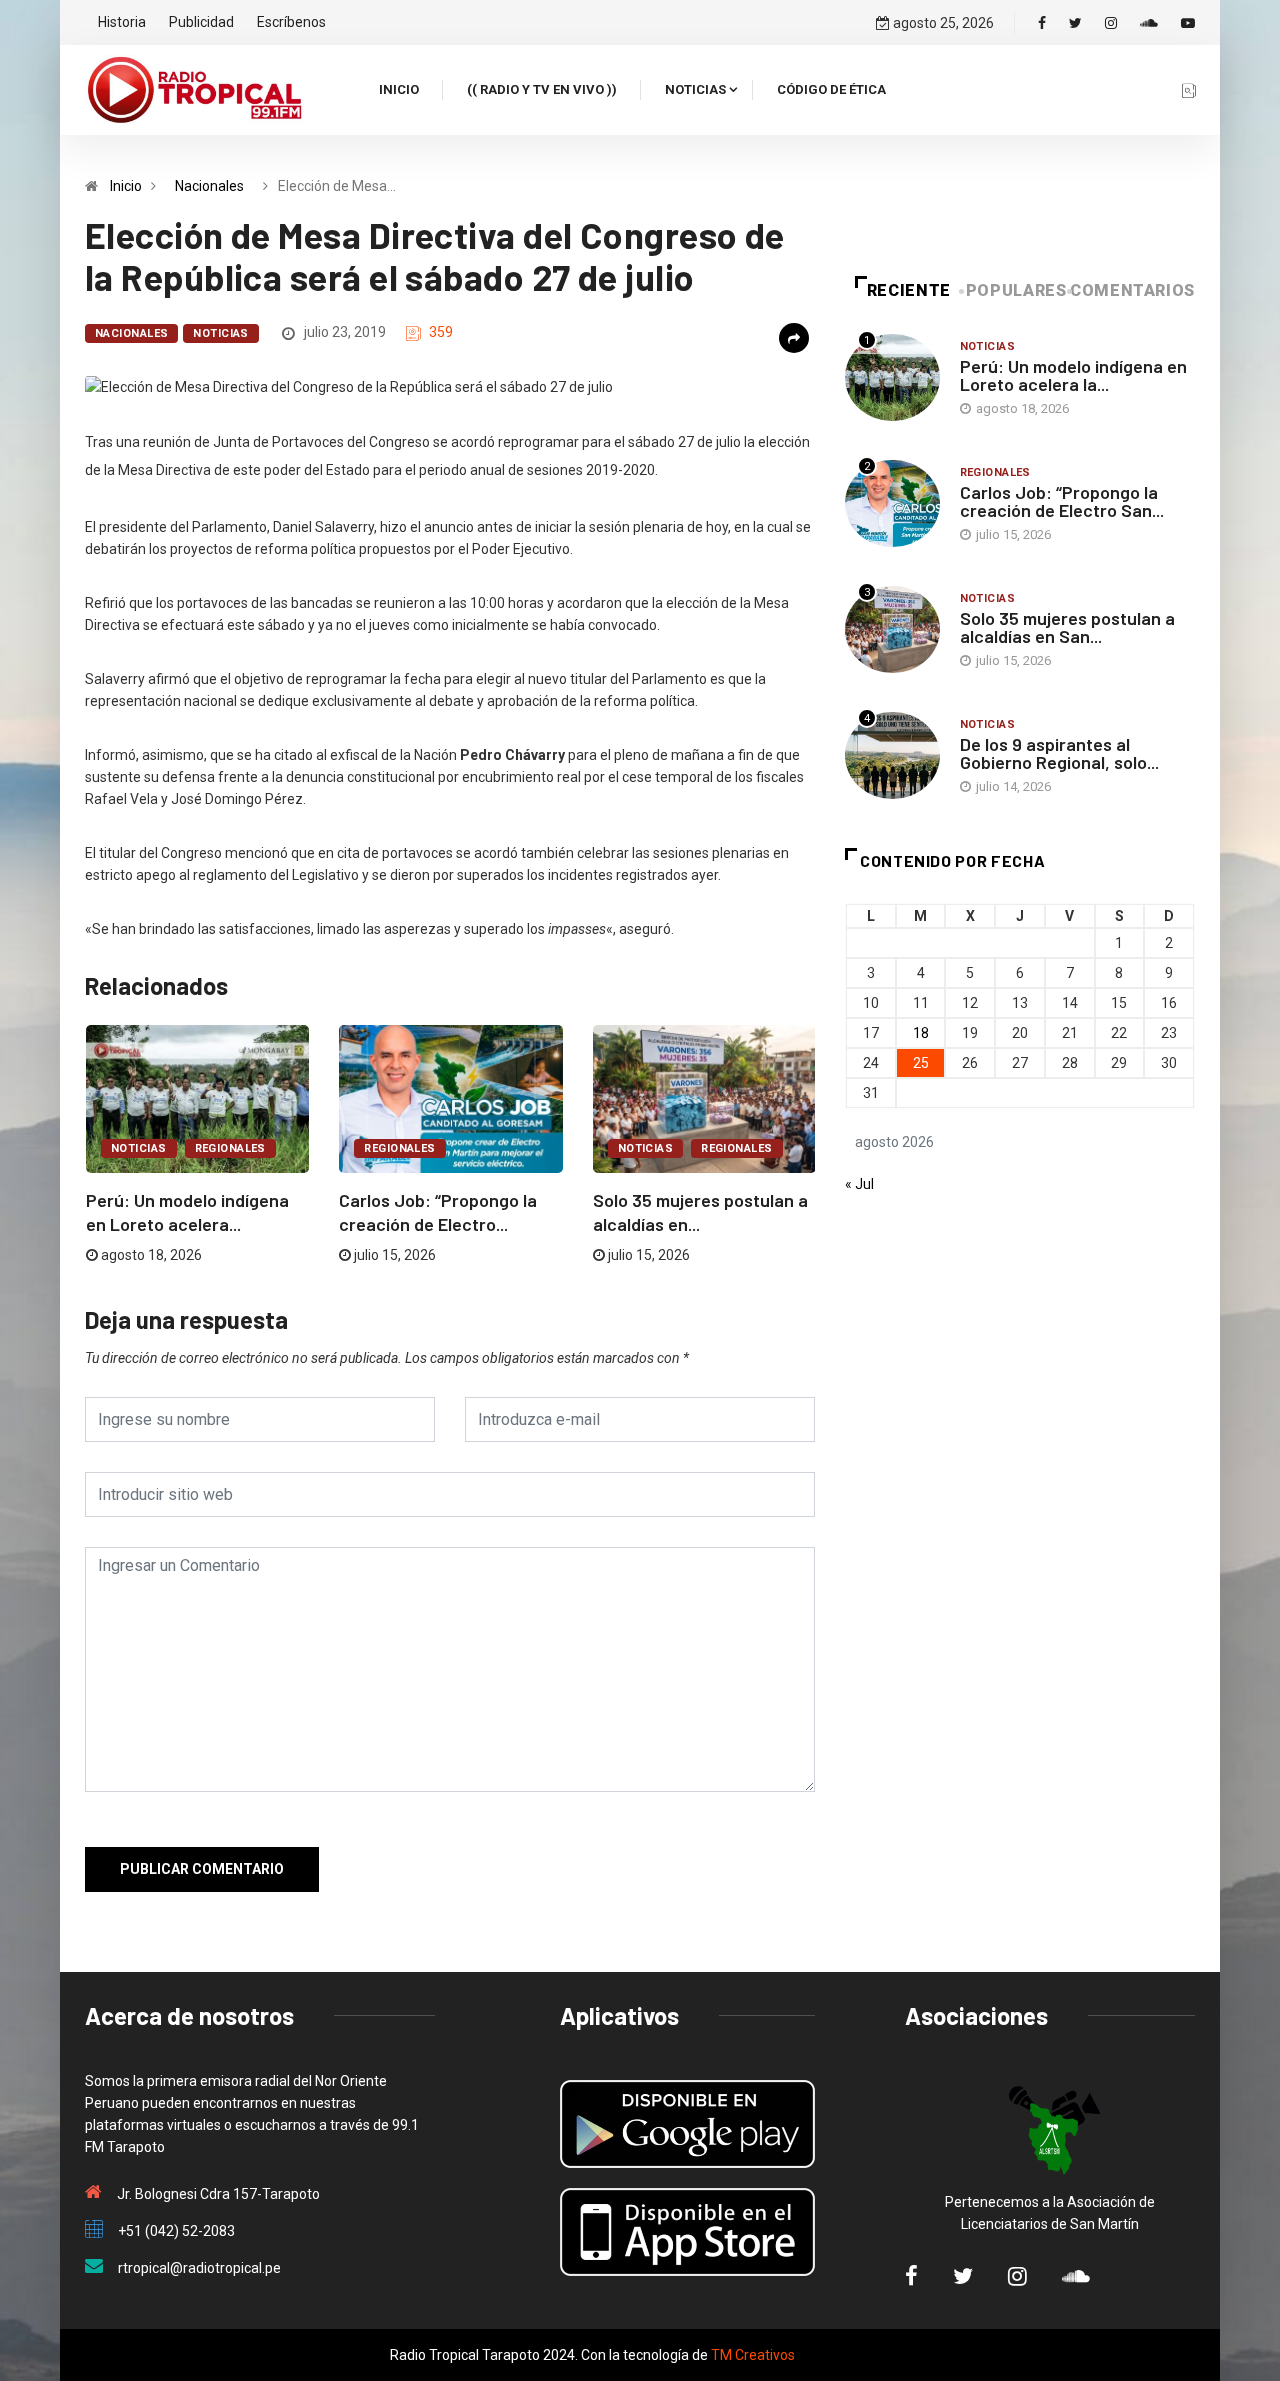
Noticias (695, 89)
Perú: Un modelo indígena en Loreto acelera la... (1073, 375)
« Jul (859, 1184)
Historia (122, 22)
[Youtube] (1188, 23)
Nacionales (209, 186)
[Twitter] (1075, 23)
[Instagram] (1111, 23)
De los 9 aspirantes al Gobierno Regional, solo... (1059, 753)
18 (921, 1033)
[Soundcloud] (1149, 23)
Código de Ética (831, 89)
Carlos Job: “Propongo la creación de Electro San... (1062, 501)
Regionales (230, 1148)
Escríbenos (291, 22)
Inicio (399, 89)
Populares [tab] (1016, 290)
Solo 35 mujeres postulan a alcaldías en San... (1067, 627)
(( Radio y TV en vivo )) (542, 89)
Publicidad (201, 22)
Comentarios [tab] (1132, 290)
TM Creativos (753, 2355)
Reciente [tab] (909, 290)
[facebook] (1042, 23)
